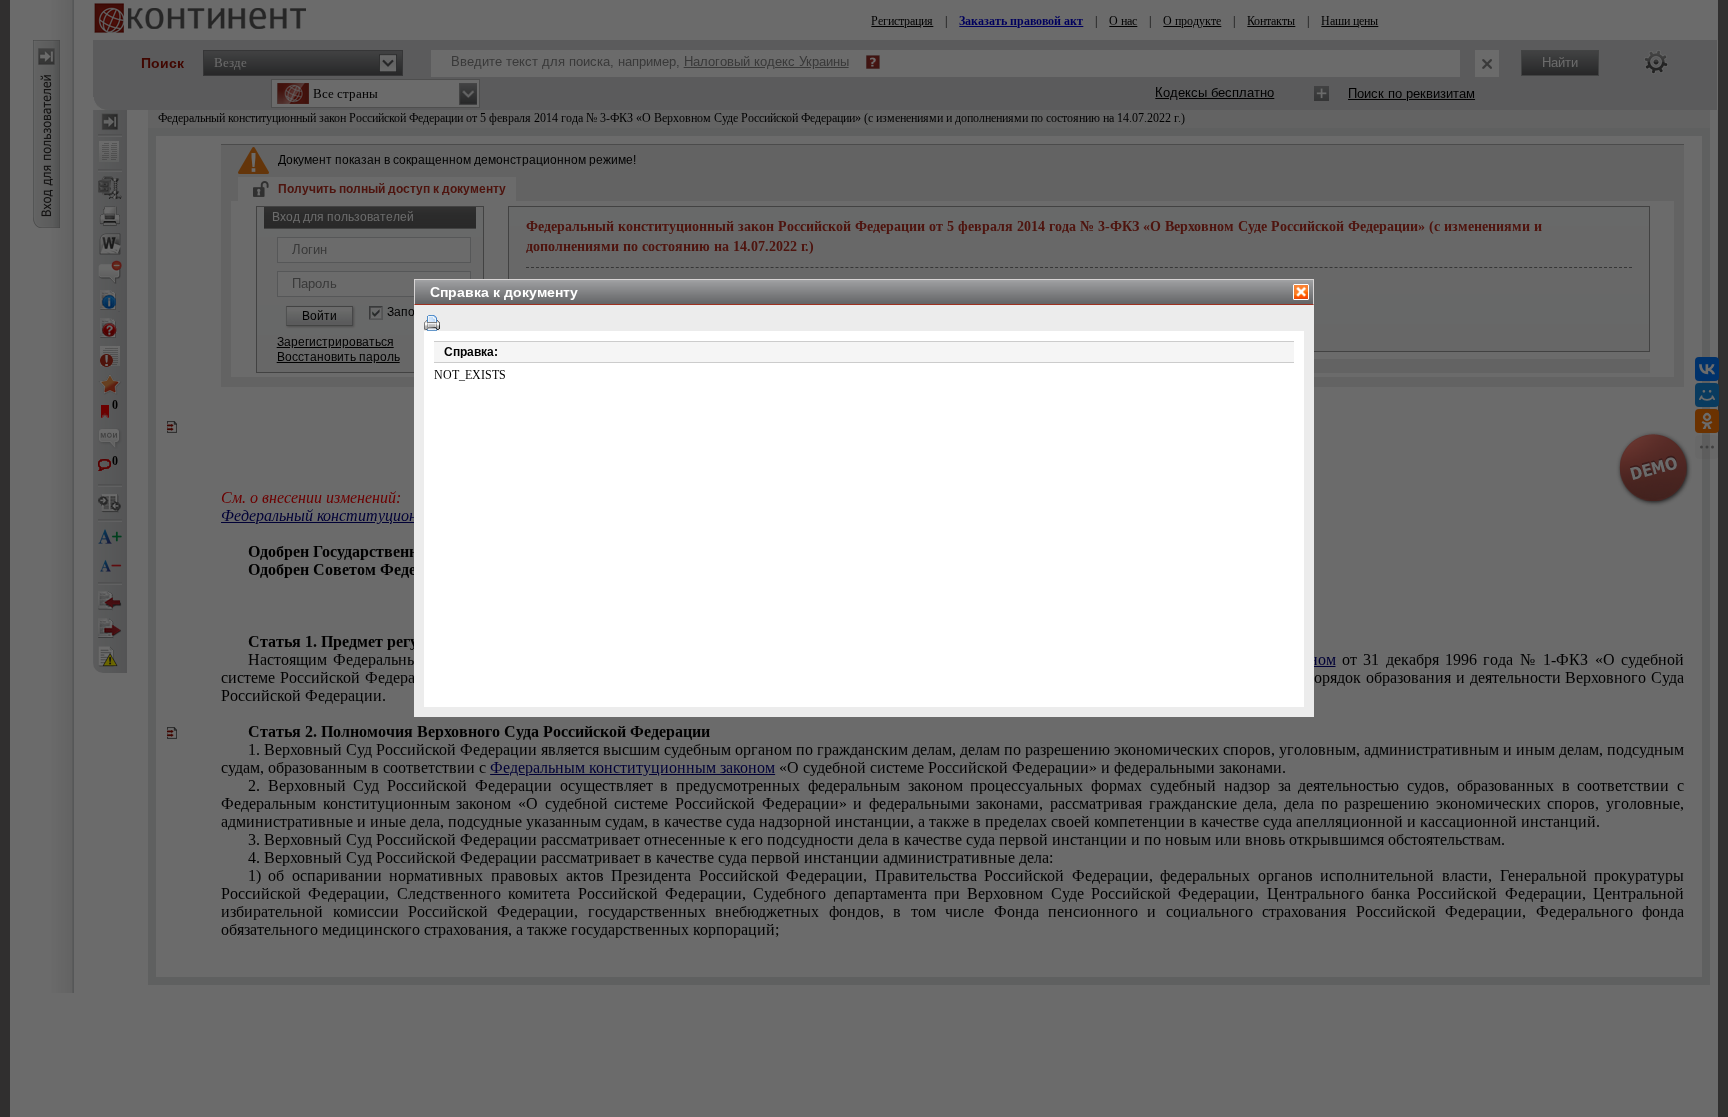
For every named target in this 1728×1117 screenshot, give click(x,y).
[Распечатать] (432, 323)
